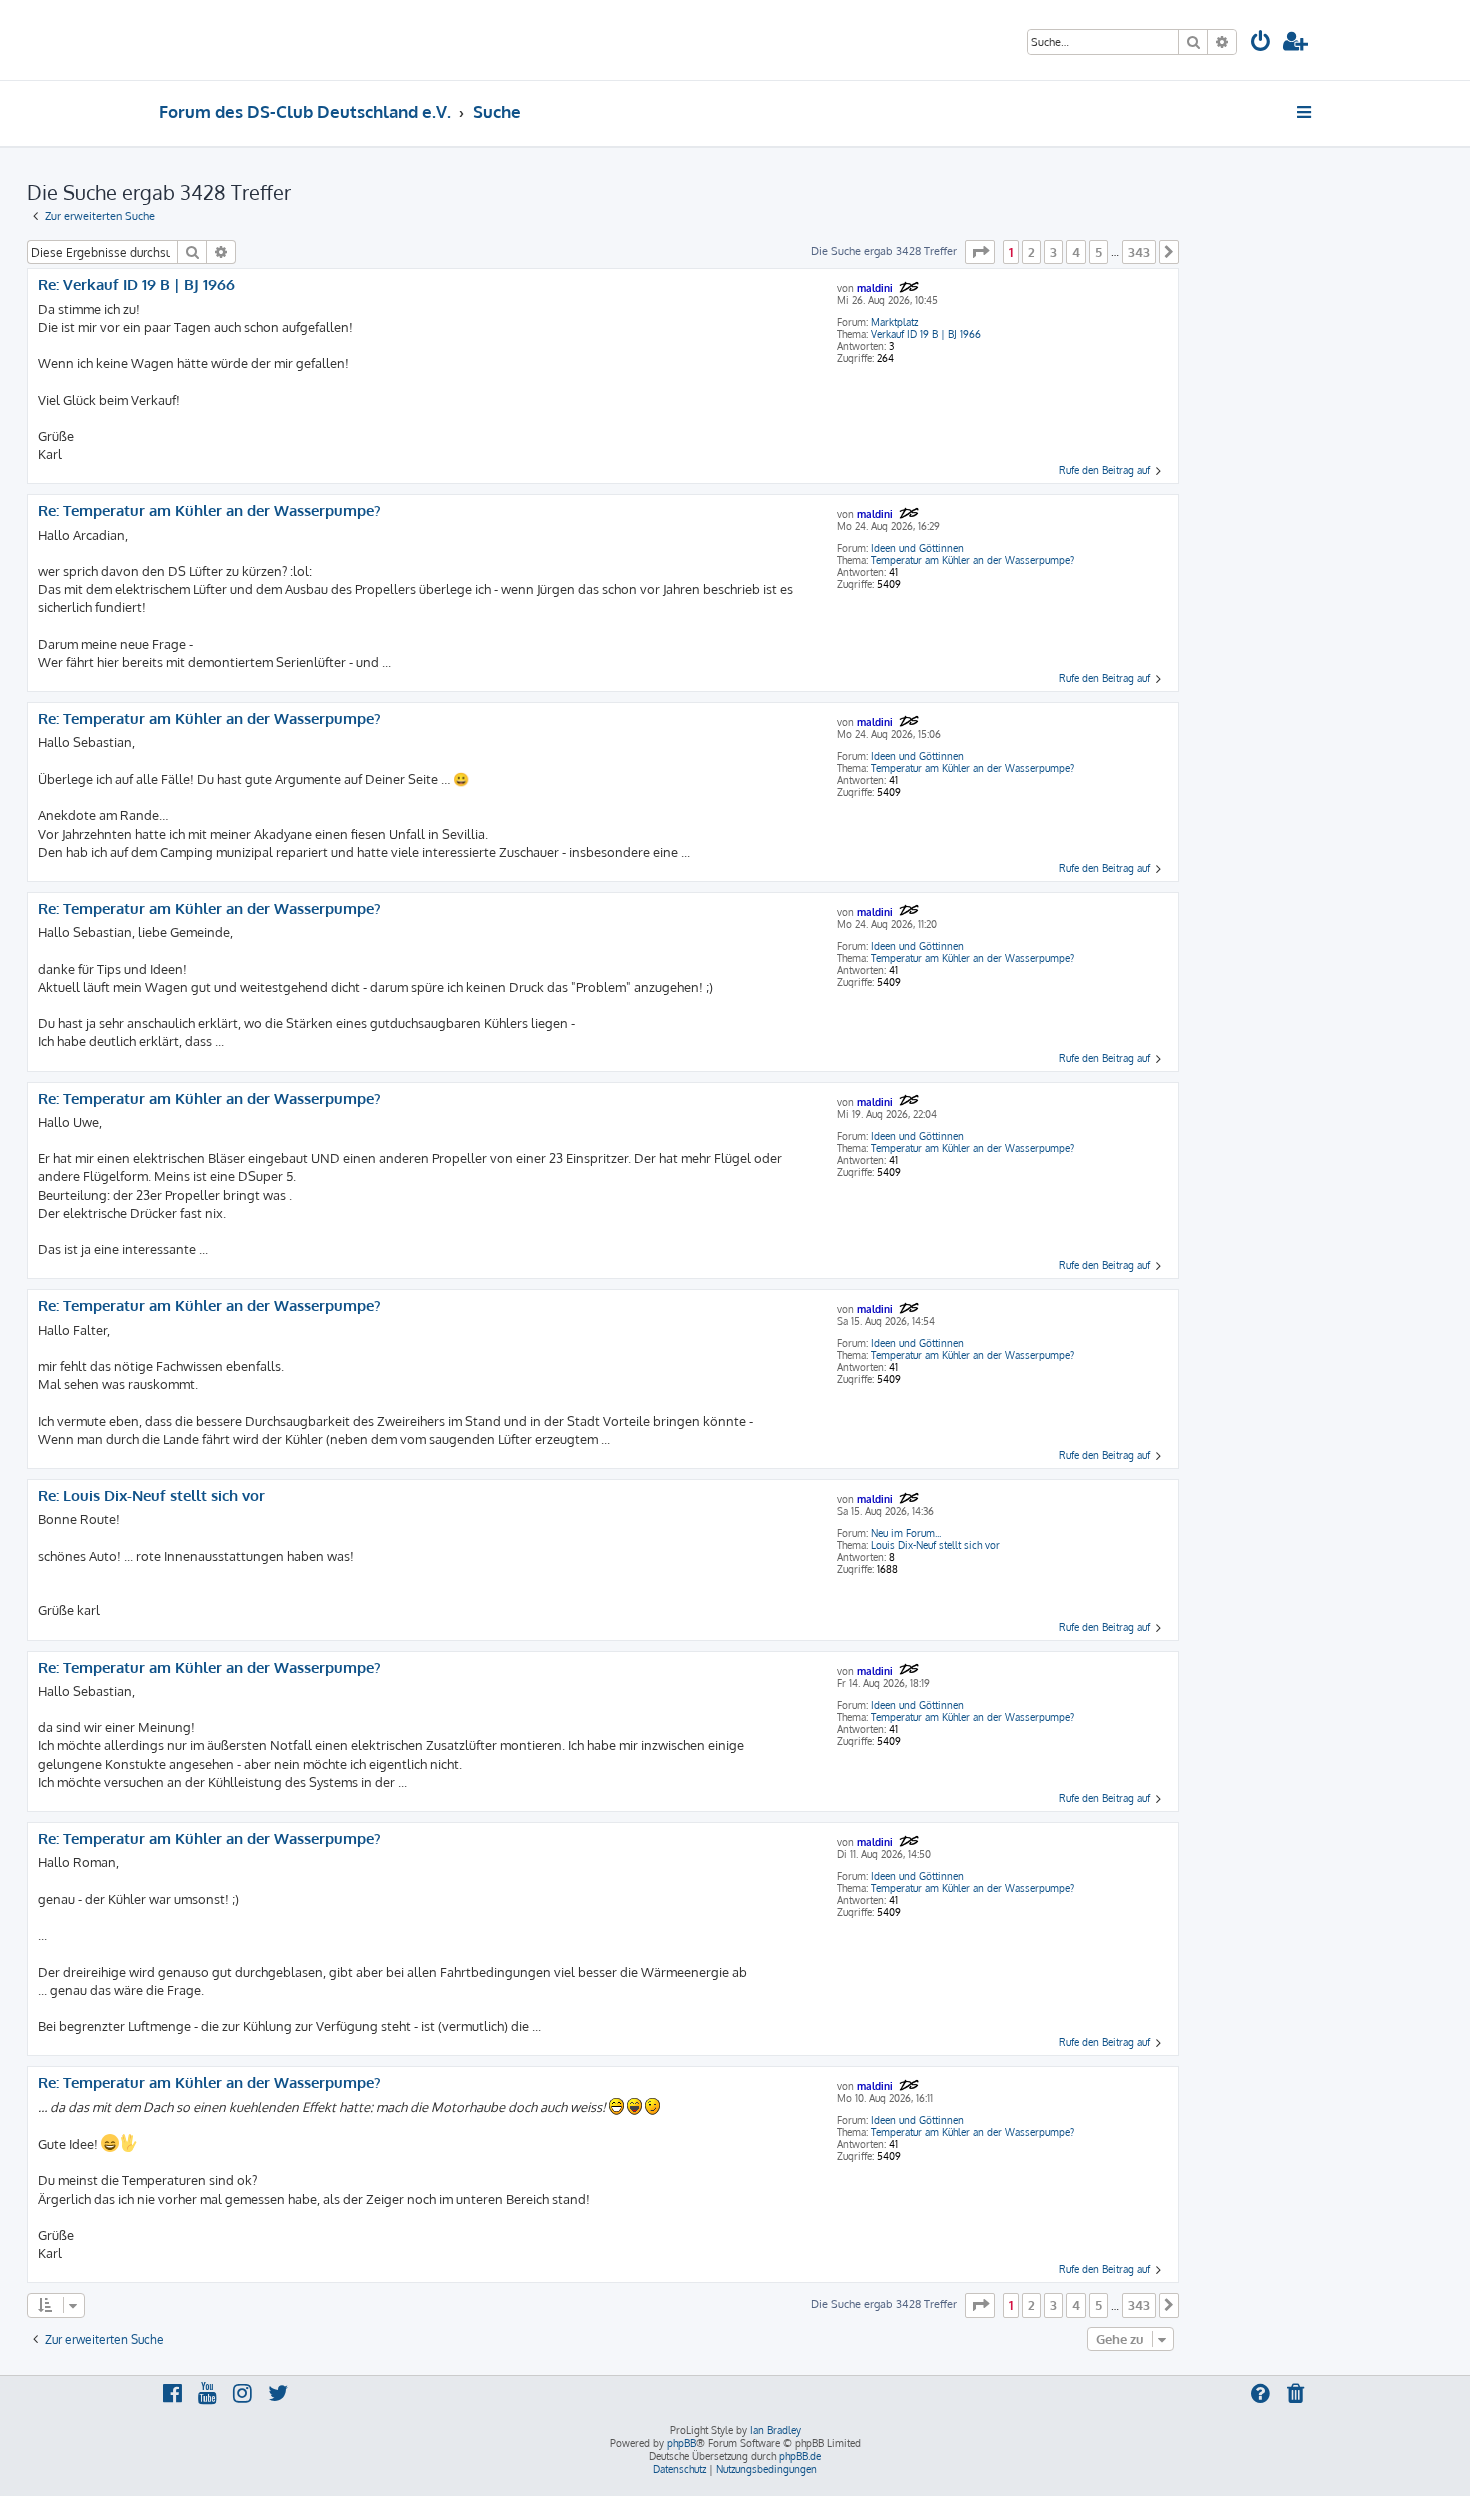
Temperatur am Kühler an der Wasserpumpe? (972, 560)
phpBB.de (800, 2456)
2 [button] (1031, 252)
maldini (875, 288)
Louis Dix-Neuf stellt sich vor (935, 1545)
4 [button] (1076, 252)
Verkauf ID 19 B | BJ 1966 (926, 334)
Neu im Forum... (906, 1533)
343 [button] (1139, 252)
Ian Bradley (775, 2430)
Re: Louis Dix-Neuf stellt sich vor (151, 1496)
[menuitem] (1261, 43)
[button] (980, 252)
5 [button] (1098, 252)
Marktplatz (894, 322)
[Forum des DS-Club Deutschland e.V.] (235, 40)
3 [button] (1053, 252)
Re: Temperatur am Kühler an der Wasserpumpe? (209, 511)
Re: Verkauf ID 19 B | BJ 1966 (136, 285)
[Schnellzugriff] (1305, 112)
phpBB (681, 2443)
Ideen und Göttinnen (917, 548)
